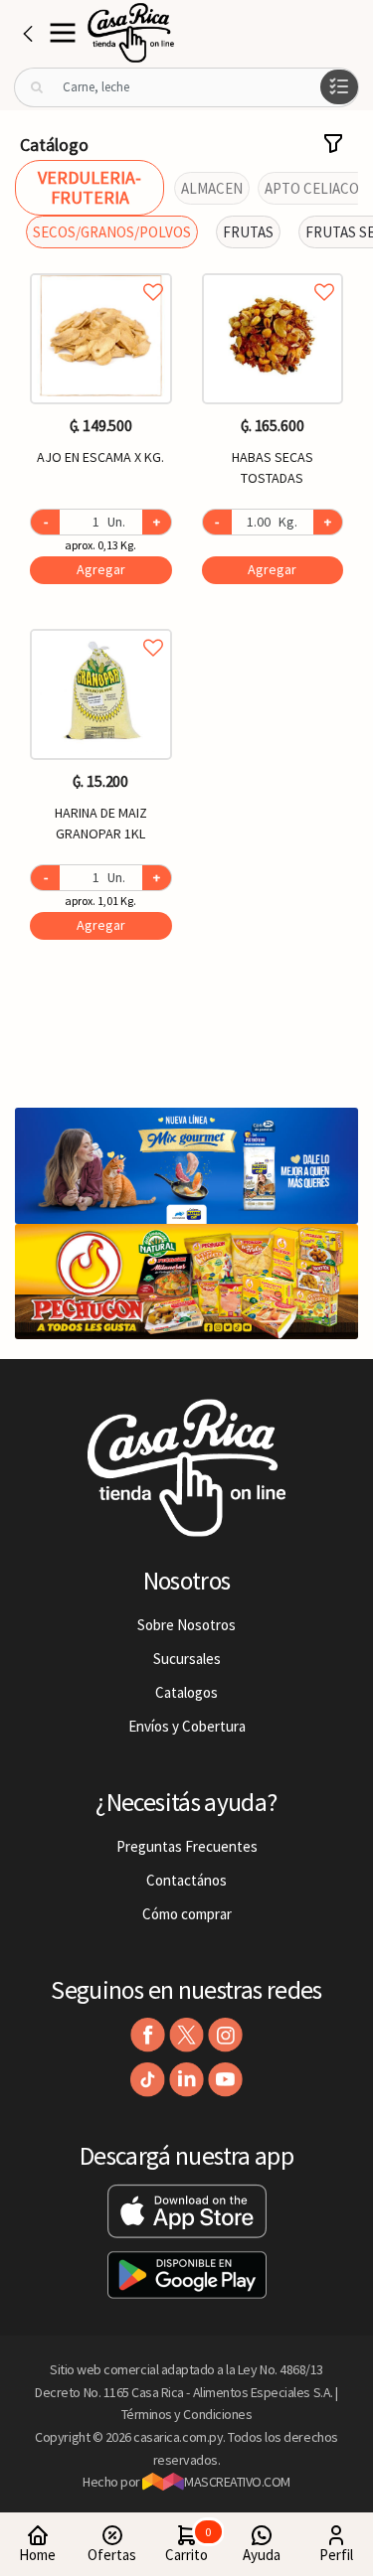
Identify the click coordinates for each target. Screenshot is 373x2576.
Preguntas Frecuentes (187, 1846)
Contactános (186, 1880)
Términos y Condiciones (187, 2414)
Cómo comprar (187, 1914)
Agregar (101, 569)
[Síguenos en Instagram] (225, 2035)
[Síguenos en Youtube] (225, 2080)
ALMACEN (212, 188)
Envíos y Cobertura (187, 1726)
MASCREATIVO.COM (237, 2482)
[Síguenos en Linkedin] (186, 2080)
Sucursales (187, 1659)
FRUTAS (248, 232)
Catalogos (186, 1692)
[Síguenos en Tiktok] (148, 2080)
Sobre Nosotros (186, 1625)
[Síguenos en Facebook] (148, 2035)
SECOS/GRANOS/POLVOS (112, 232)
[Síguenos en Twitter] (186, 2035)
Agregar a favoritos (101, 270)
